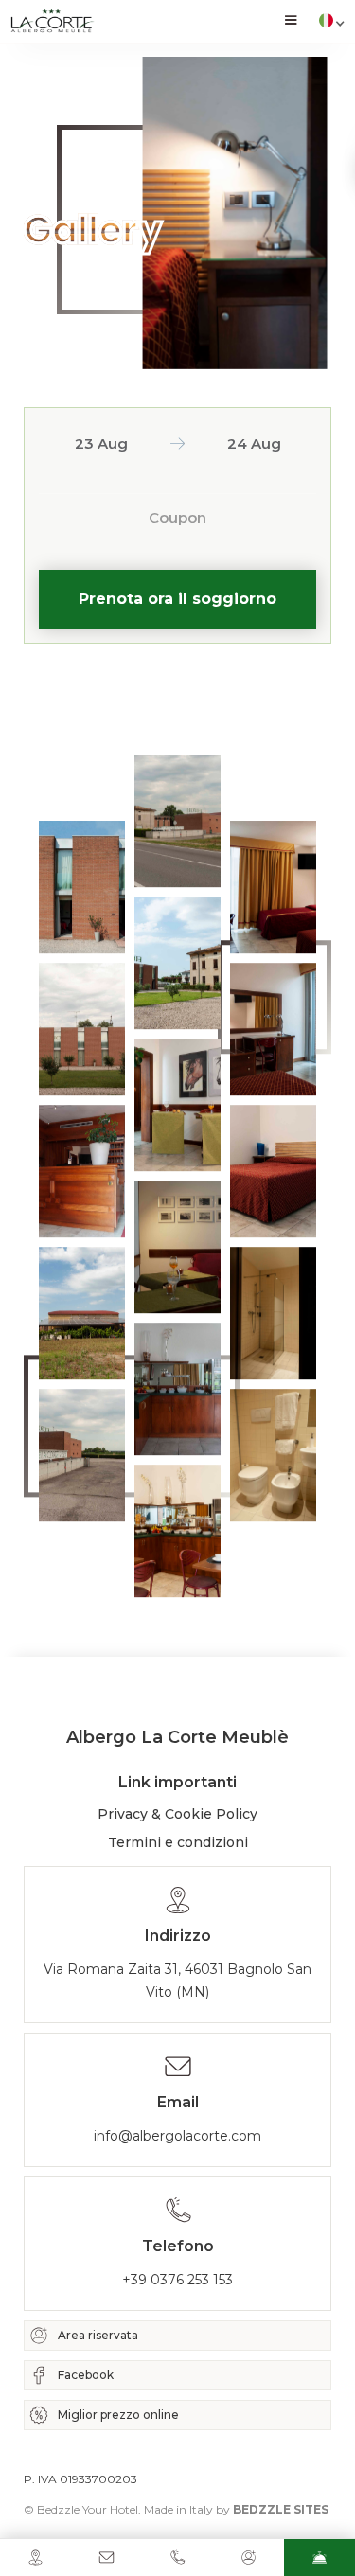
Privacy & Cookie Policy (177, 1814)
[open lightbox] (82, 887)
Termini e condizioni (178, 1842)
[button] (291, 21)
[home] (52, 21)
